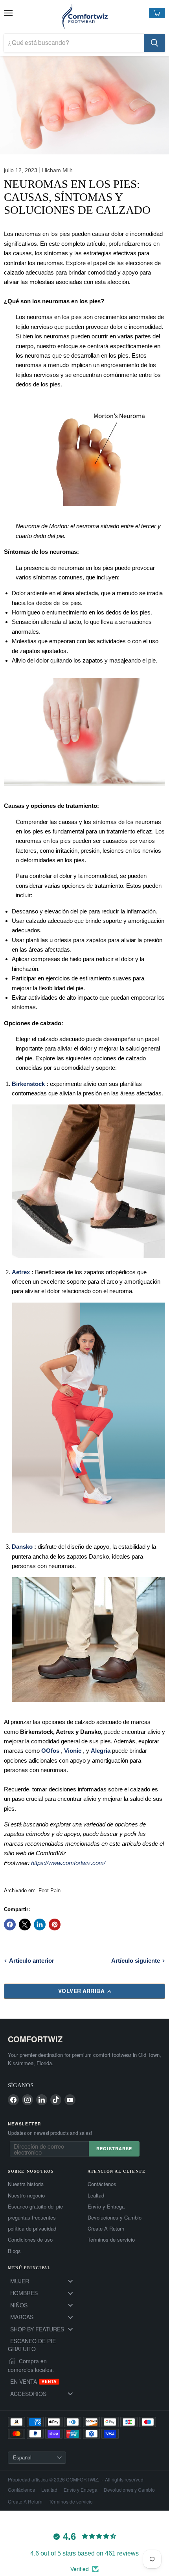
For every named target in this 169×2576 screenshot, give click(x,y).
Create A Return (106, 2229)
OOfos (50, 1751)
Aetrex (21, 1272)
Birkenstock (28, 1084)
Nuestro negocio (26, 2196)
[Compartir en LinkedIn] (40, 1925)
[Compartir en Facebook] (10, 1925)
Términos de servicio (111, 2240)
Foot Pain (50, 1890)
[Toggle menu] (70, 2281)
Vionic (73, 1751)
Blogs (14, 2251)
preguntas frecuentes (32, 2218)
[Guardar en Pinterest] (55, 1925)
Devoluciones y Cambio (115, 2218)
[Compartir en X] (25, 1925)
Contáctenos (102, 2184)
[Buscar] (154, 43)
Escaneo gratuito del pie (35, 2207)
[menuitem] (45, 2281)
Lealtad (96, 2196)
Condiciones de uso (30, 2240)
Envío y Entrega (106, 2207)
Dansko (22, 1547)
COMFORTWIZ (35, 2039)
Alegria (101, 1751)
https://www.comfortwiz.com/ (68, 1863)
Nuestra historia (26, 2184)
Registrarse (114, 2148)
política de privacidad (32, 2229)
